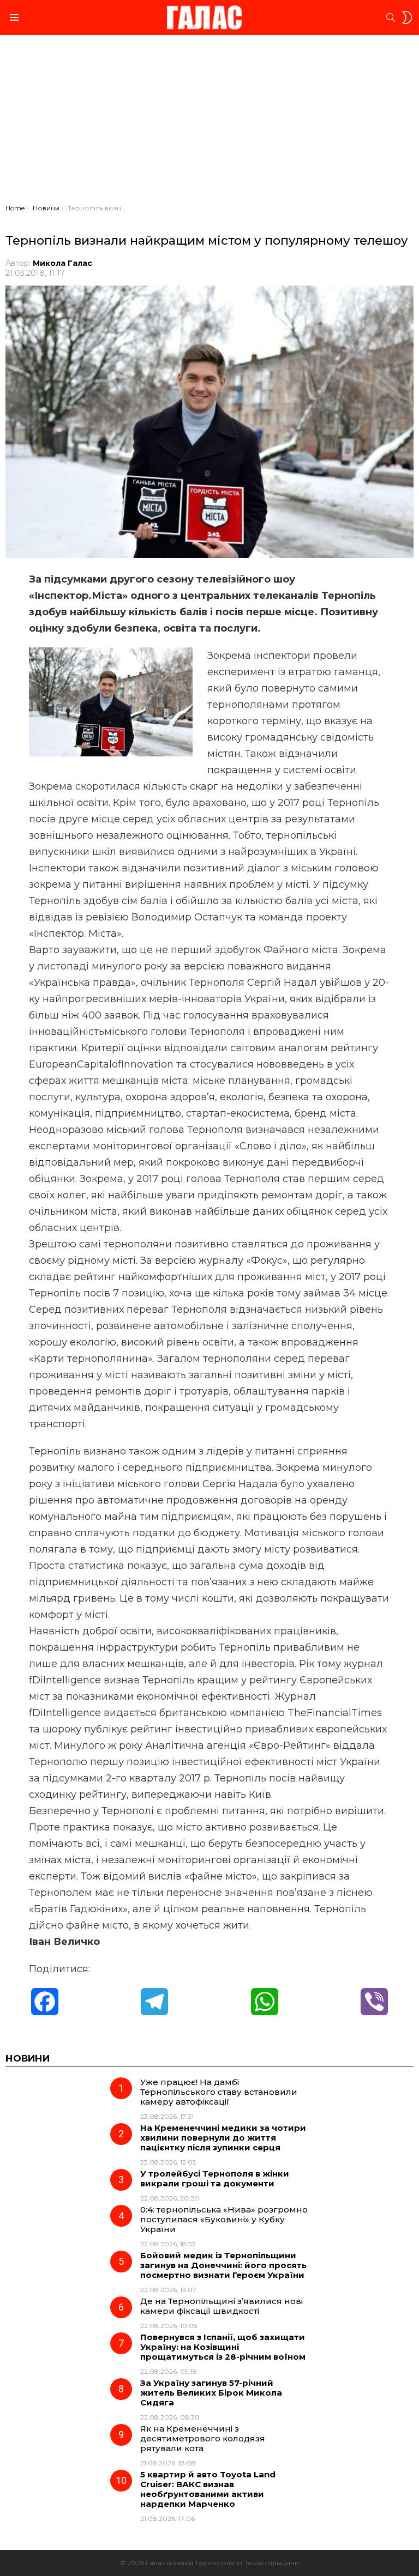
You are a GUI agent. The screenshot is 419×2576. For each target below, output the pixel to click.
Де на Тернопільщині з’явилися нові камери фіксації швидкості (222, 2306)
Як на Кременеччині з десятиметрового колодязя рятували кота (203, 2438)
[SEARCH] (391, 17)
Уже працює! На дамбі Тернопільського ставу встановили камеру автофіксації (219, 2092)
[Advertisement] (209, 122)
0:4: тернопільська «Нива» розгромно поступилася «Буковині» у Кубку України (224, 2219)
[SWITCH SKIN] (407, 17)
